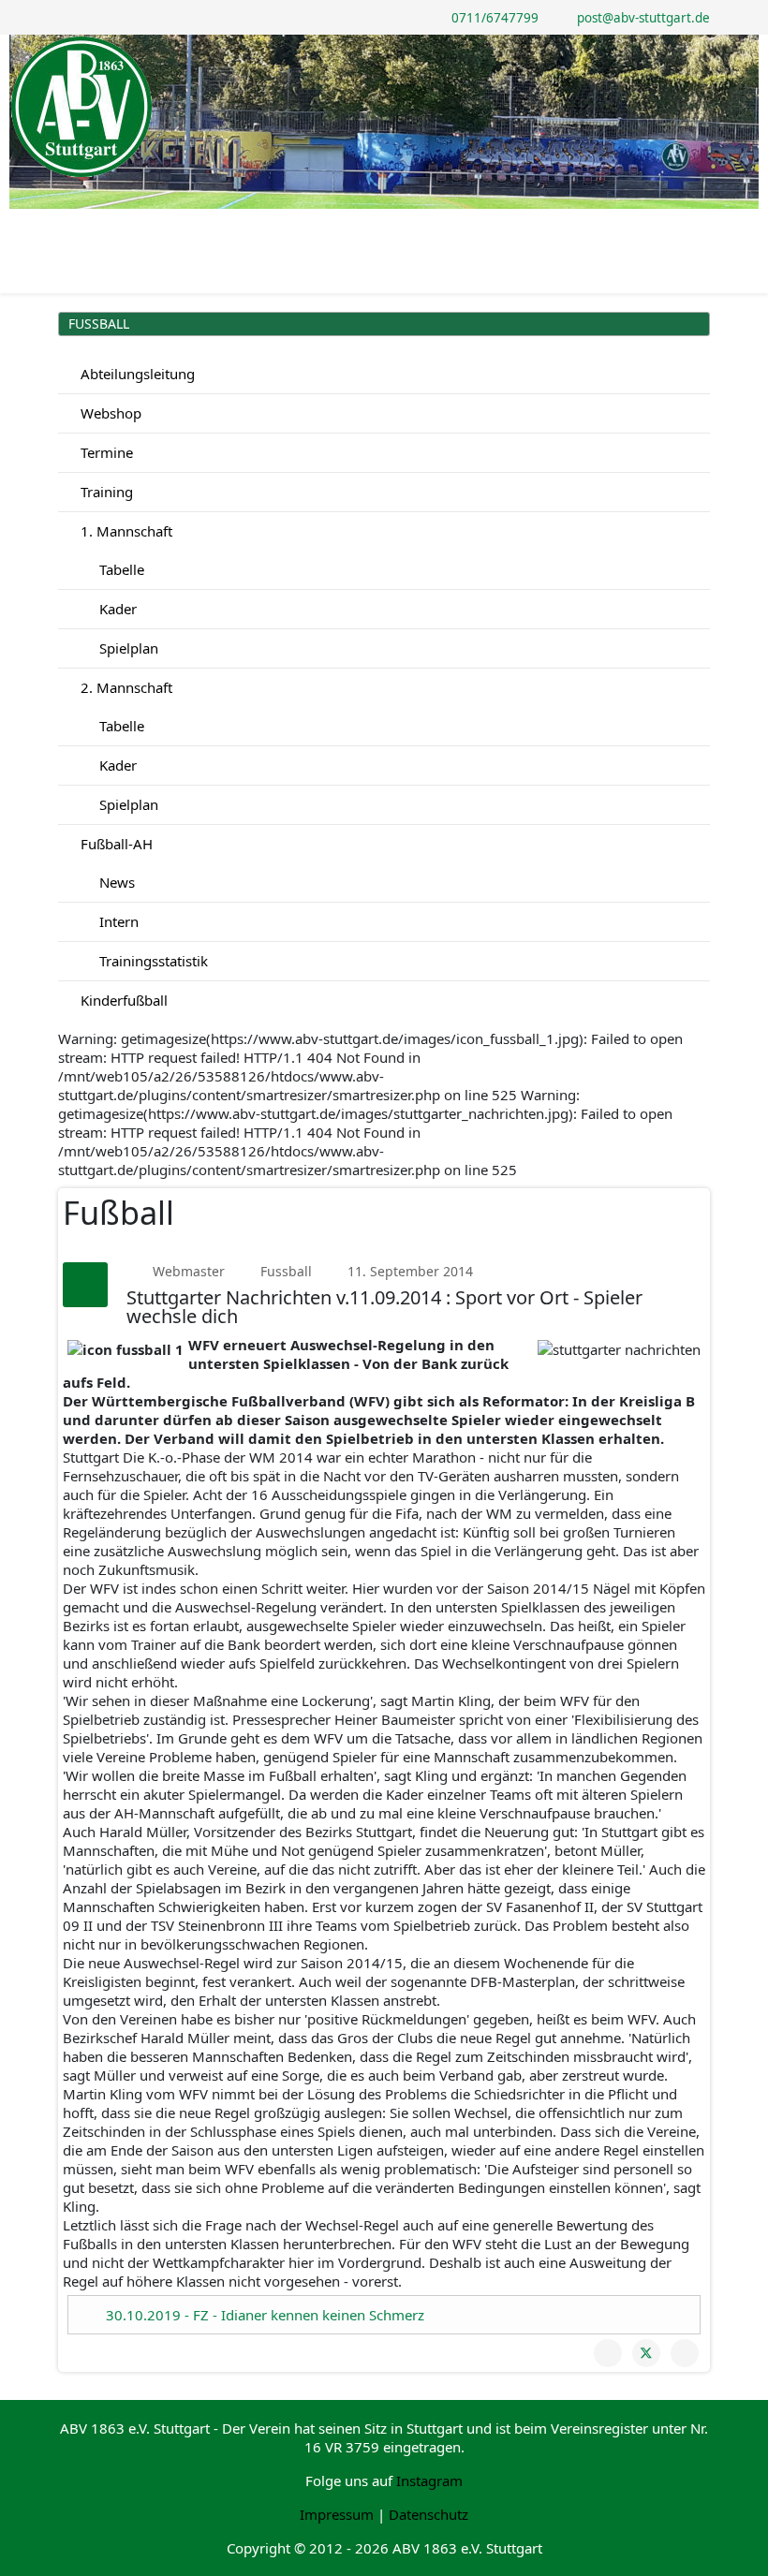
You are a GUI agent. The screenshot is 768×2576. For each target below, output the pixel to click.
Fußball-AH (115, 844)
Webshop (109, 413)
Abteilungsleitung (136, 374)
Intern (117, 921)
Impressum (337, 2514)
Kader (116, 609)
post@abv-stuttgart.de (643, 18)
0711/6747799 (495, 18)
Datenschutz (428, 2514)
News (115, 882)
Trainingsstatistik (152, 961)
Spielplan (127, 648)
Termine (105, 452)
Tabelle (120, 569)
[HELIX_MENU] (702, 225)
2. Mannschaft (125, 687)
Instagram (429, 2480)
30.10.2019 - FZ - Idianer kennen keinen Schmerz (265, 2315)
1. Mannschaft (125, 531)
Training (105, 492)
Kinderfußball (122, 1000)
